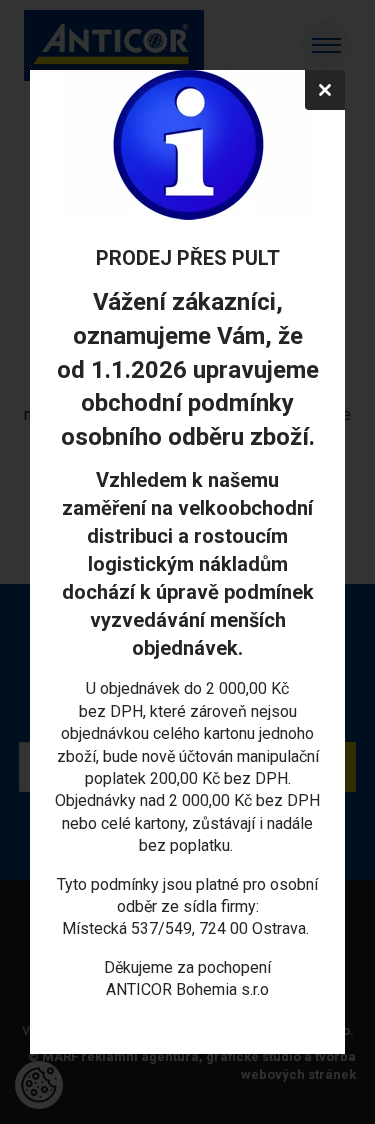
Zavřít (325, 90)
